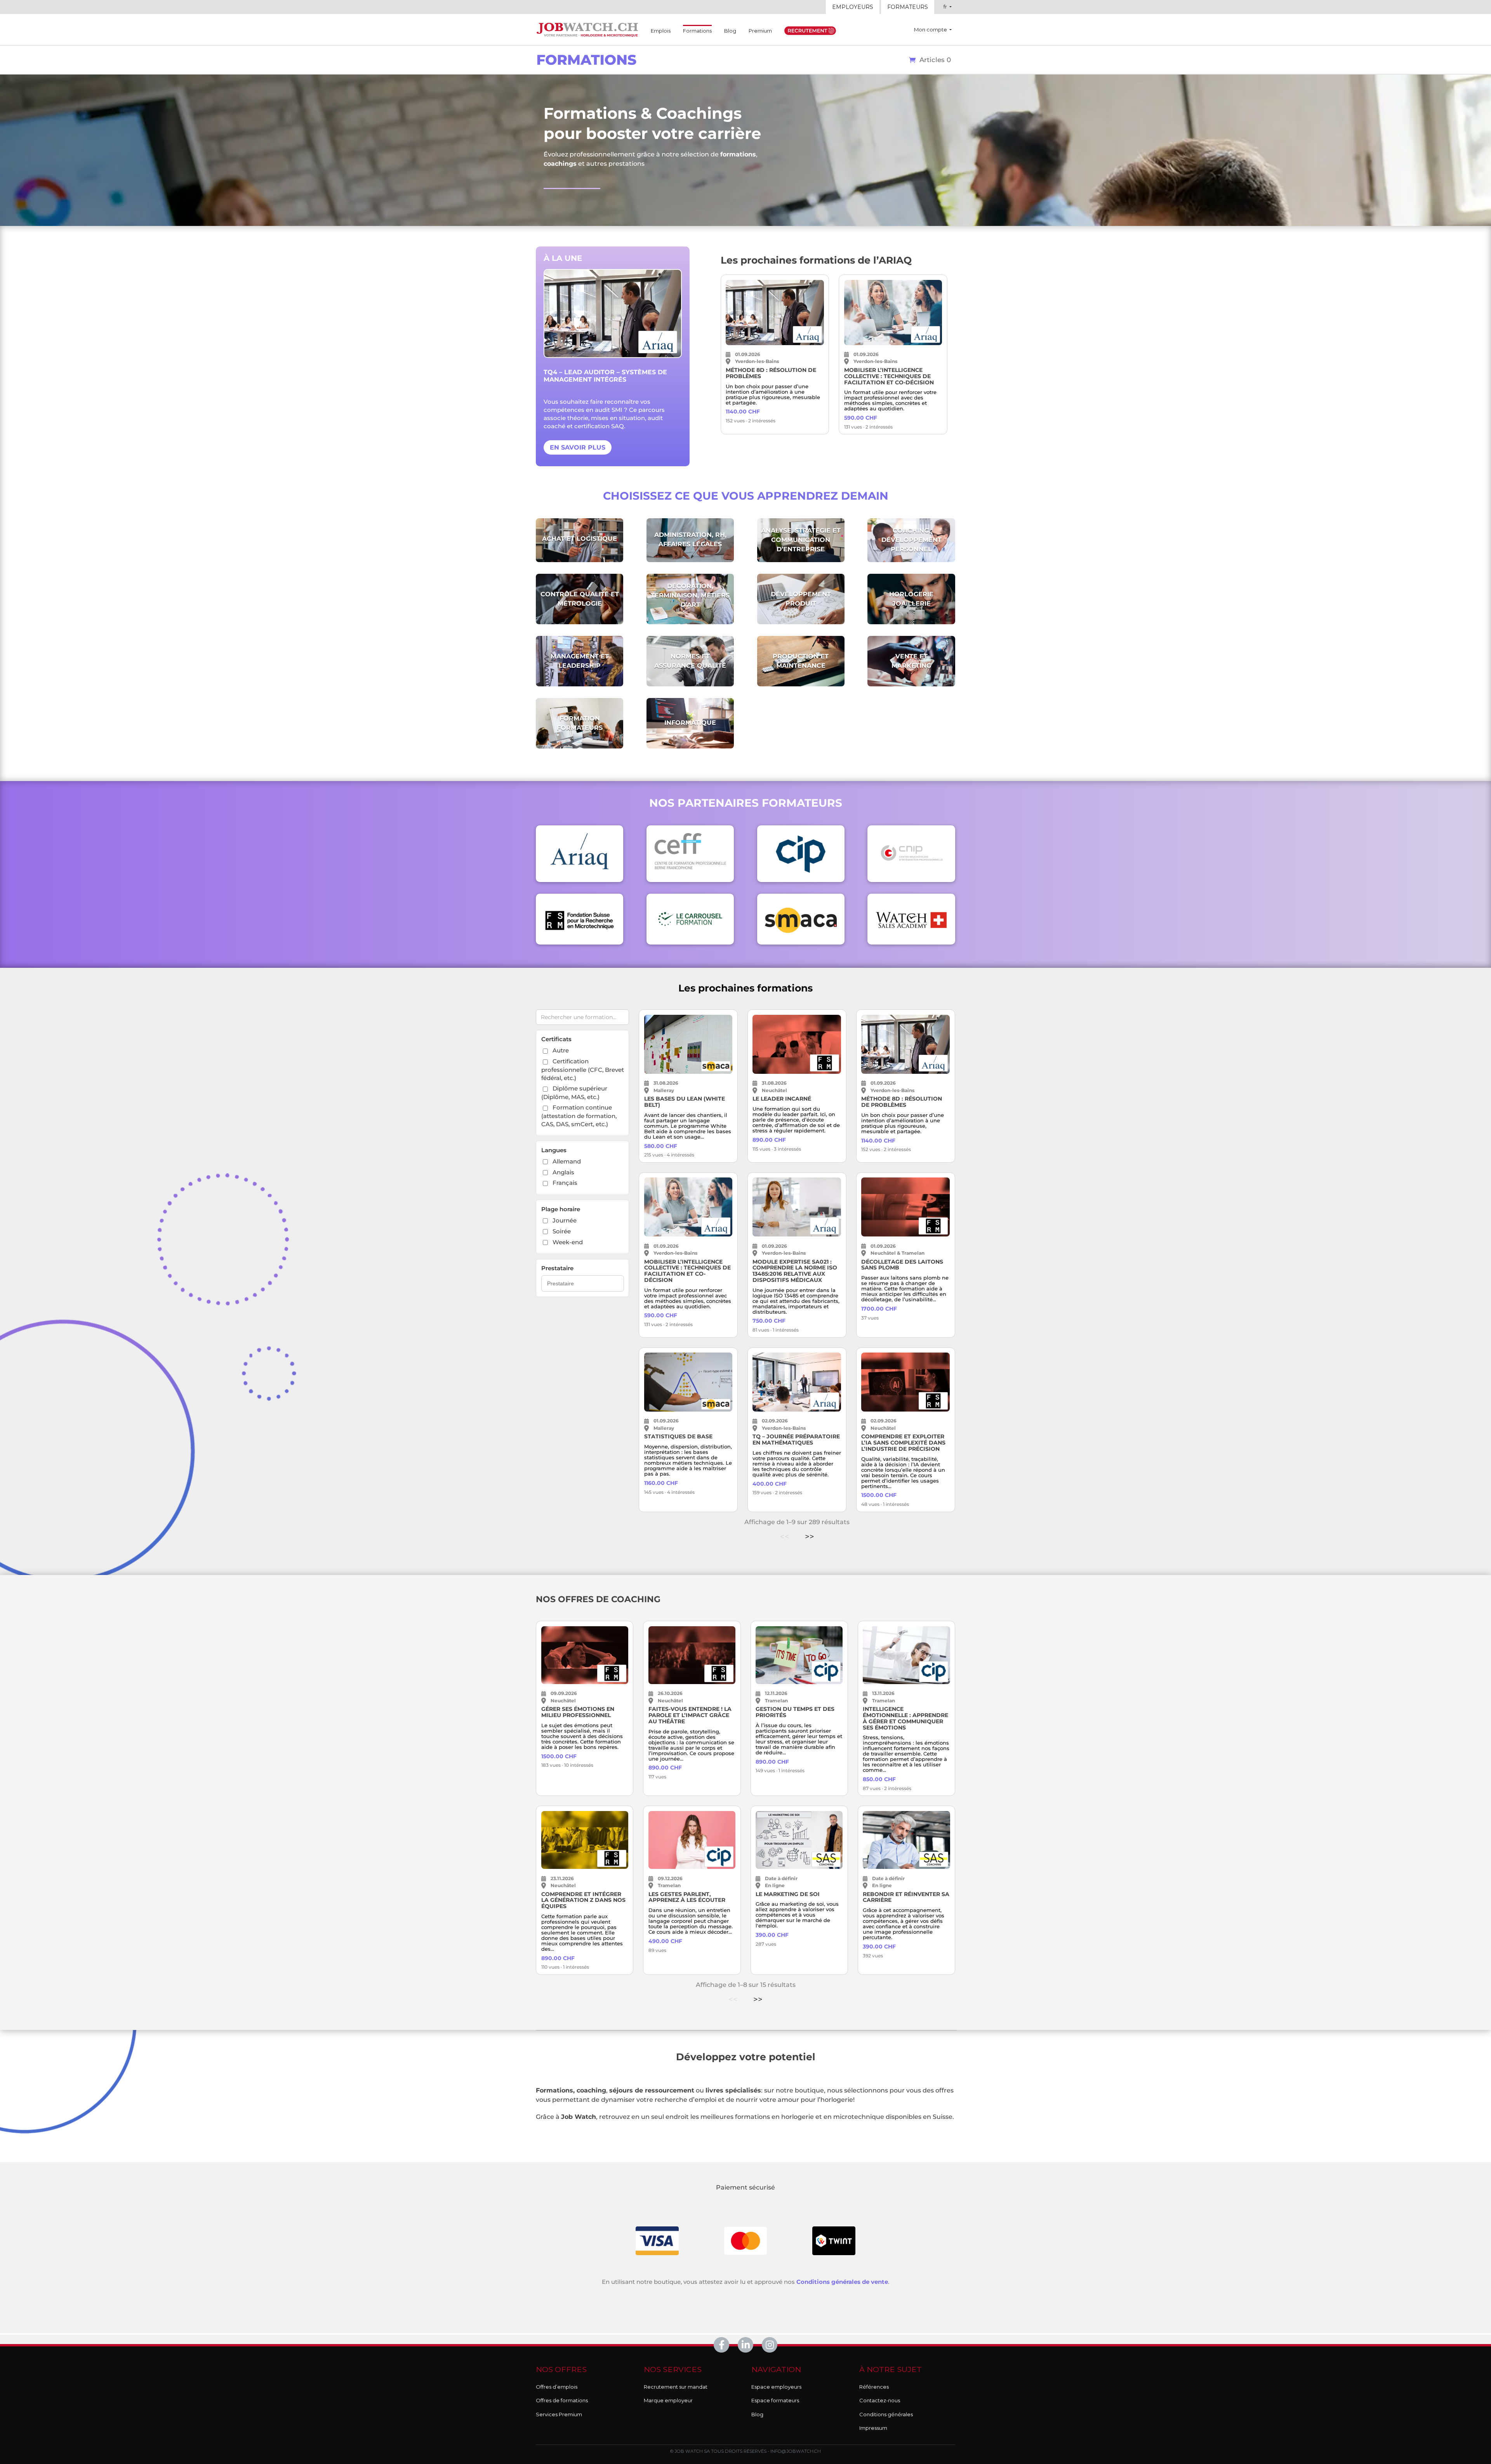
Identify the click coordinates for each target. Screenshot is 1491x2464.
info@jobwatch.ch (796, 2451)
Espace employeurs (776, 2387)
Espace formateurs (775, 2400)
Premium (760, 31)
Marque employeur (668, 2400)
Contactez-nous (880, 2400)
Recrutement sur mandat (676, 2387)
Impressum (873, 2428)
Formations (697, 30)
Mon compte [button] (931, 30)
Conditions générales (886, 2414)
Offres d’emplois (557, 2387)
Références (874, 2387)
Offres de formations (562, 2400)
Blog (730, 31)
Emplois (661, 31)
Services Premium (559, 2414)
